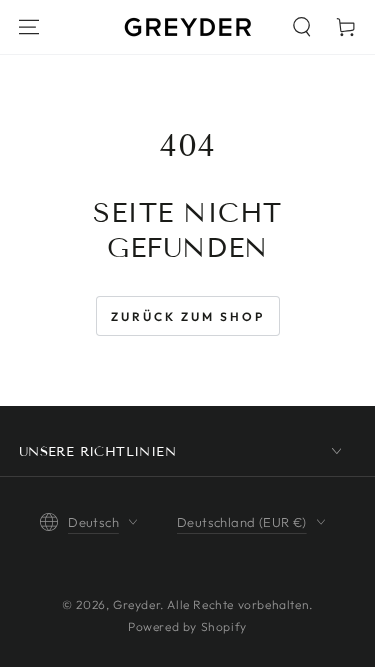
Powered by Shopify (187, 626)
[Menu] (29, 27)
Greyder (136, 604)
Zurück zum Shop (188, 316)
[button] (302, 27)
